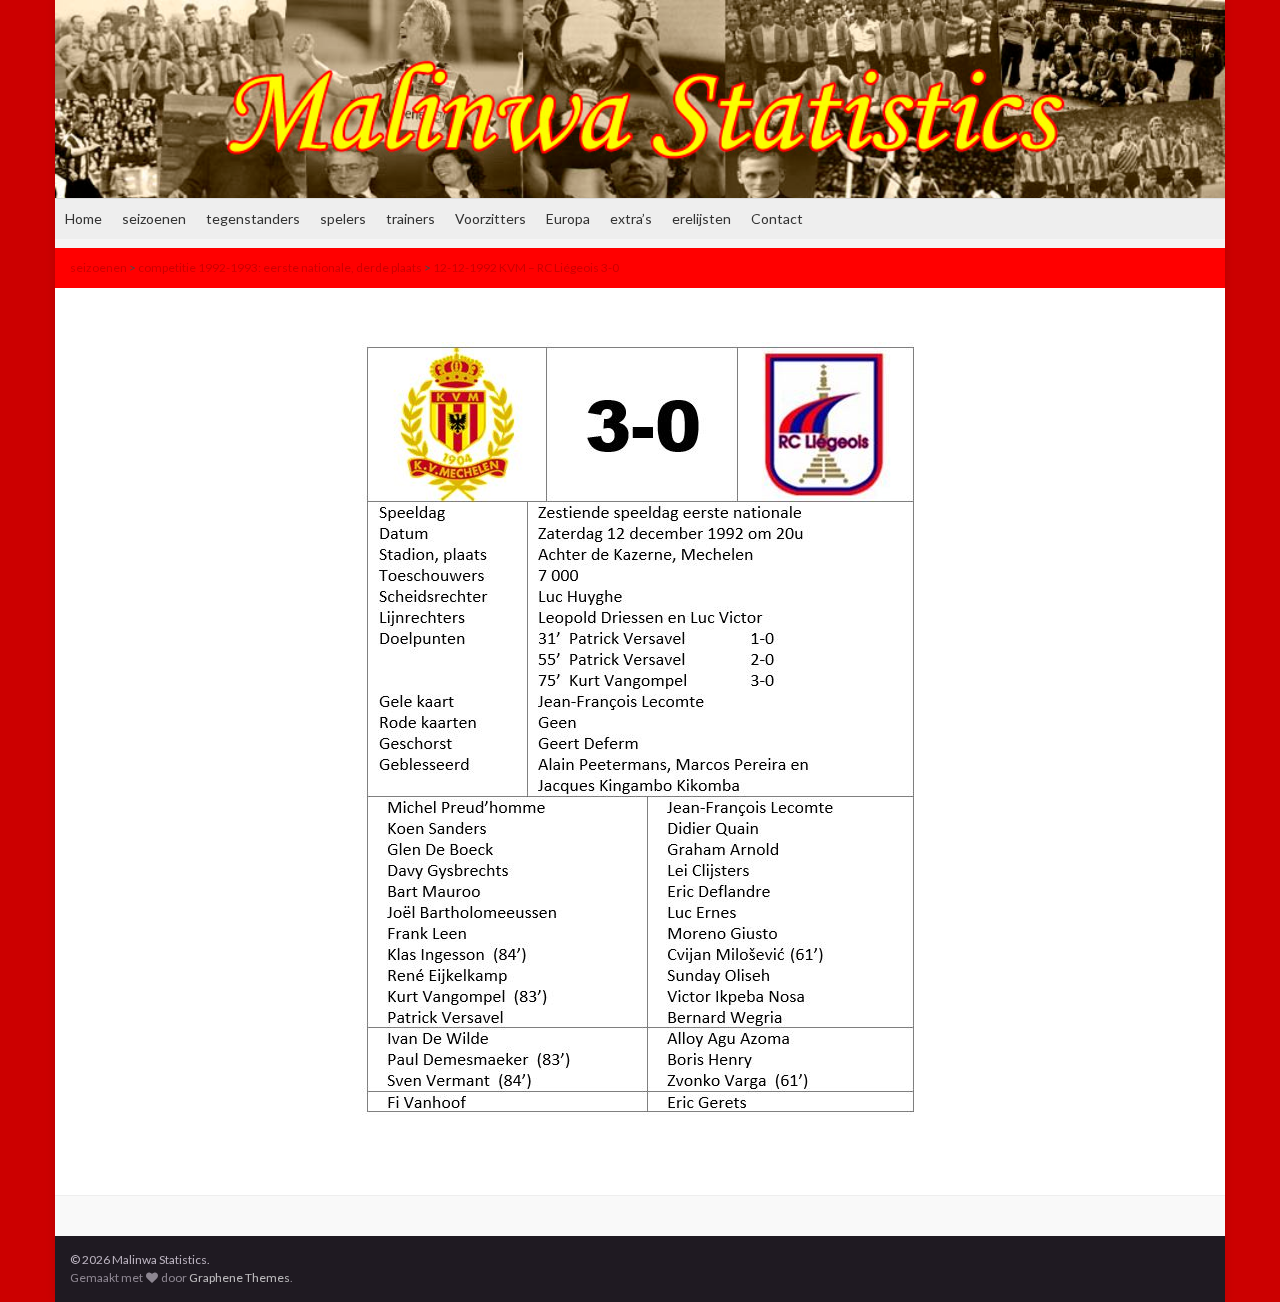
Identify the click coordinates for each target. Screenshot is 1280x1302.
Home (83, 218)
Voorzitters (490, 218)
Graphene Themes (239, 1277)
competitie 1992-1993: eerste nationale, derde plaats (280, 267)
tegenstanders (253, 218)
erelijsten (701, 218)
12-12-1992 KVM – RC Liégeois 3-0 (526, 267)
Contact (777, 218)
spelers (343, 218)
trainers (410, 218)
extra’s (631, 218)
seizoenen (154, 218)
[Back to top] (1235, 1257)
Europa (568, 218)
